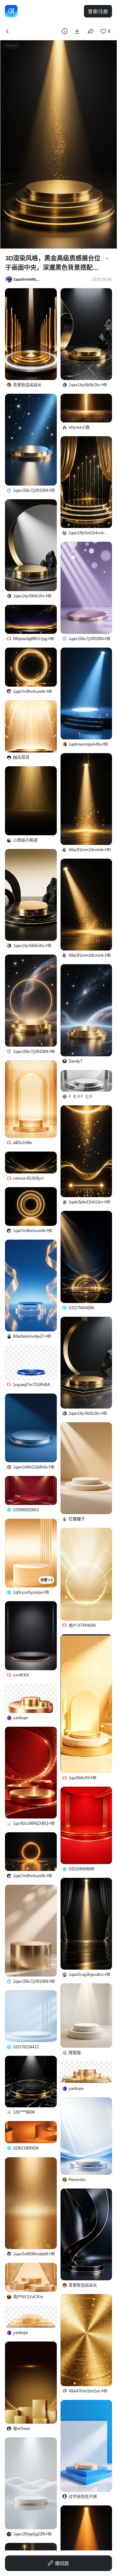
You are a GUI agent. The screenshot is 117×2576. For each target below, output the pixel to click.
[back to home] (11, 11)
